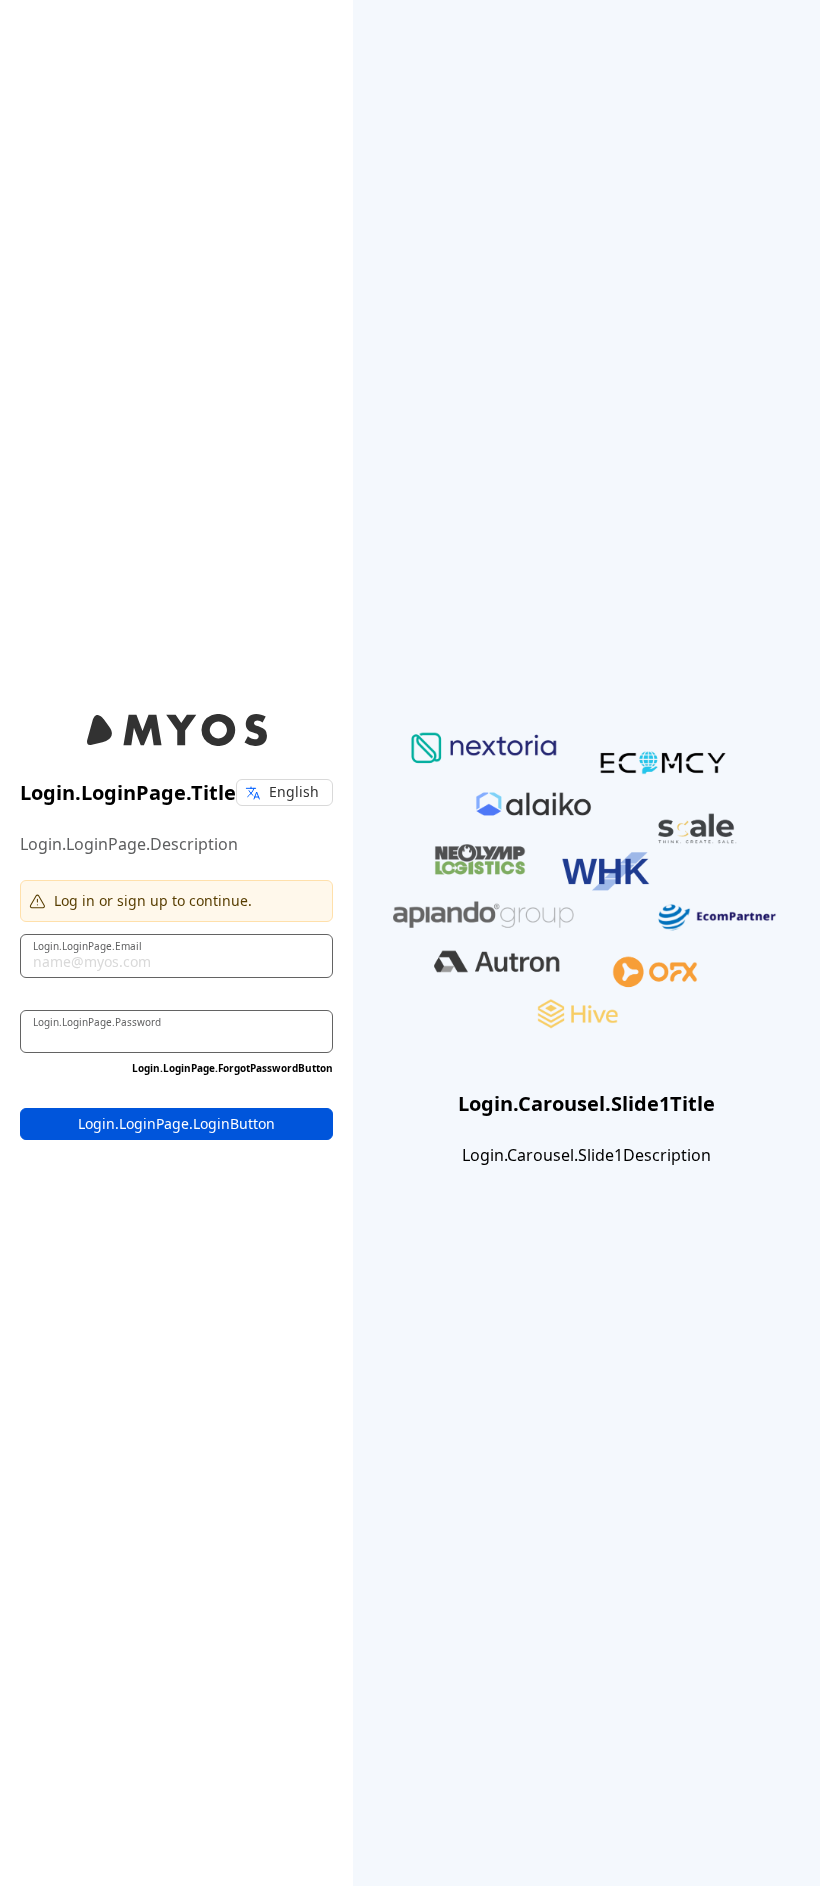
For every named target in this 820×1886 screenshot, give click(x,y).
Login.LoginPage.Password (97, 1021)
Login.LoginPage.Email (87, 945)
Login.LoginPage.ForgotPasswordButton (232, 1068)
